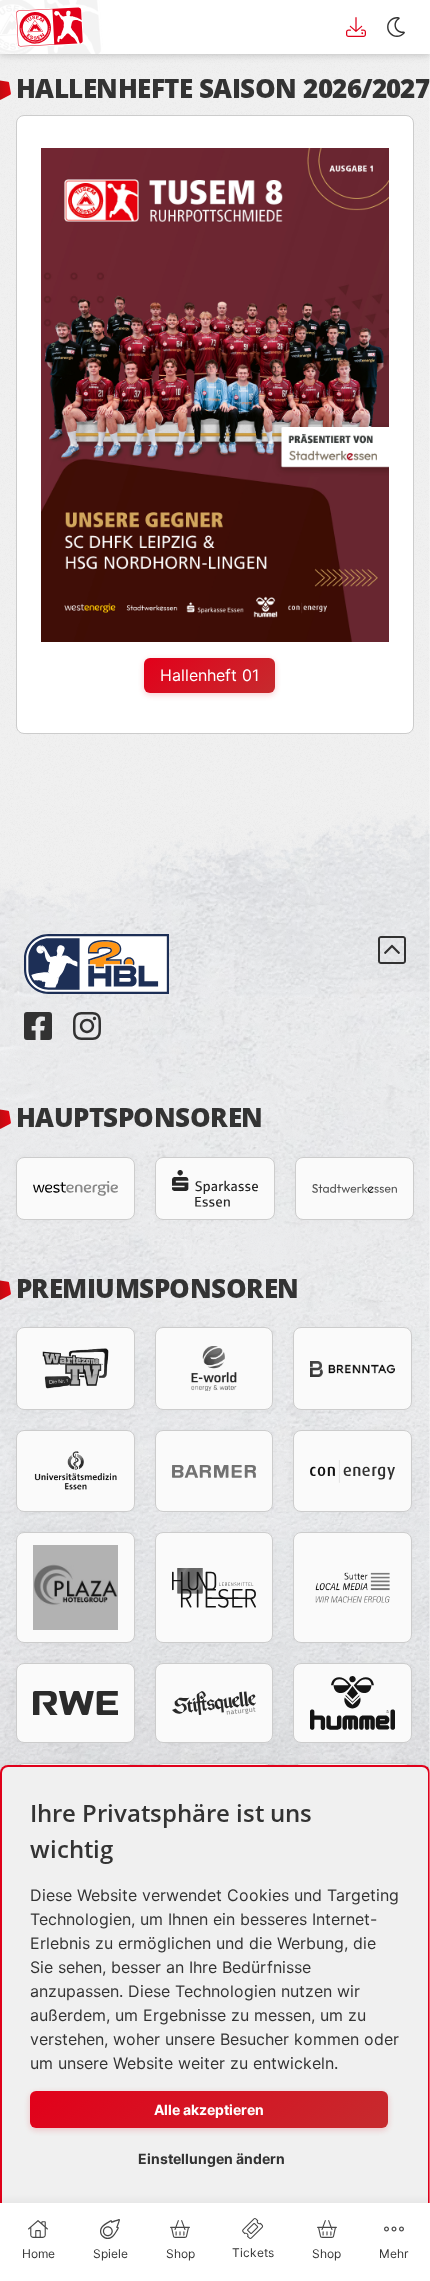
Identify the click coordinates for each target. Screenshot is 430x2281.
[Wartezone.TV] (75, 1368)
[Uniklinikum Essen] (75, 1471)
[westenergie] (75, 1188)
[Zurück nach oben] (392, 988)
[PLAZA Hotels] (75, 1587)
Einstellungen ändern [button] (211, 2158)
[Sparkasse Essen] (214, 1188)
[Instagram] (87, 1011)
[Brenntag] (352, 1368)
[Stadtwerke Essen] (354, 1188)
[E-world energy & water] (214, 1368)
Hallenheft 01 (209, 675)
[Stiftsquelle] (214, 1703)
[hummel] (352, 1703)
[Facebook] (40, 1011)
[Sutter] (352, 1587)
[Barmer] (214, 1471)
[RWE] (75, 1703)
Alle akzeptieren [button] (209, 2109)
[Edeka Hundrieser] (214, 1587)
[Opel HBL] (112, 935)
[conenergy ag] (352, 1471)
